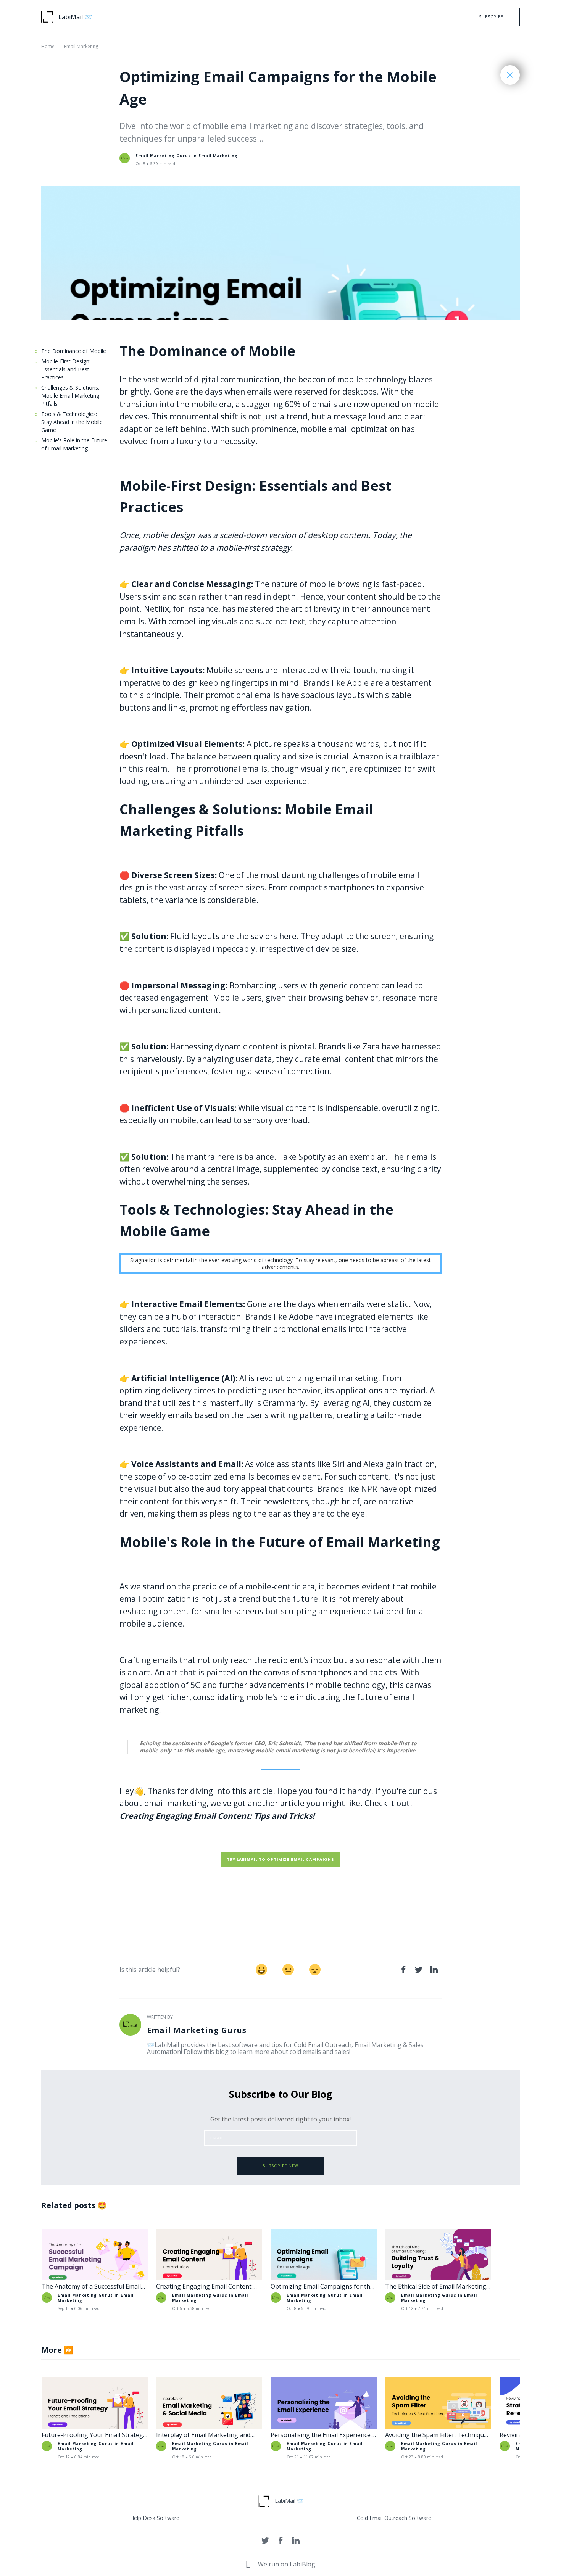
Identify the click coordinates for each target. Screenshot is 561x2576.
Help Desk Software (155, 2518)
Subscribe (491, 17)
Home (48, 46)
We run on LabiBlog (287, 2564)
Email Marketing (81, 46)
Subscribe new (280, 2166)
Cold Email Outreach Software (394, 2518)
